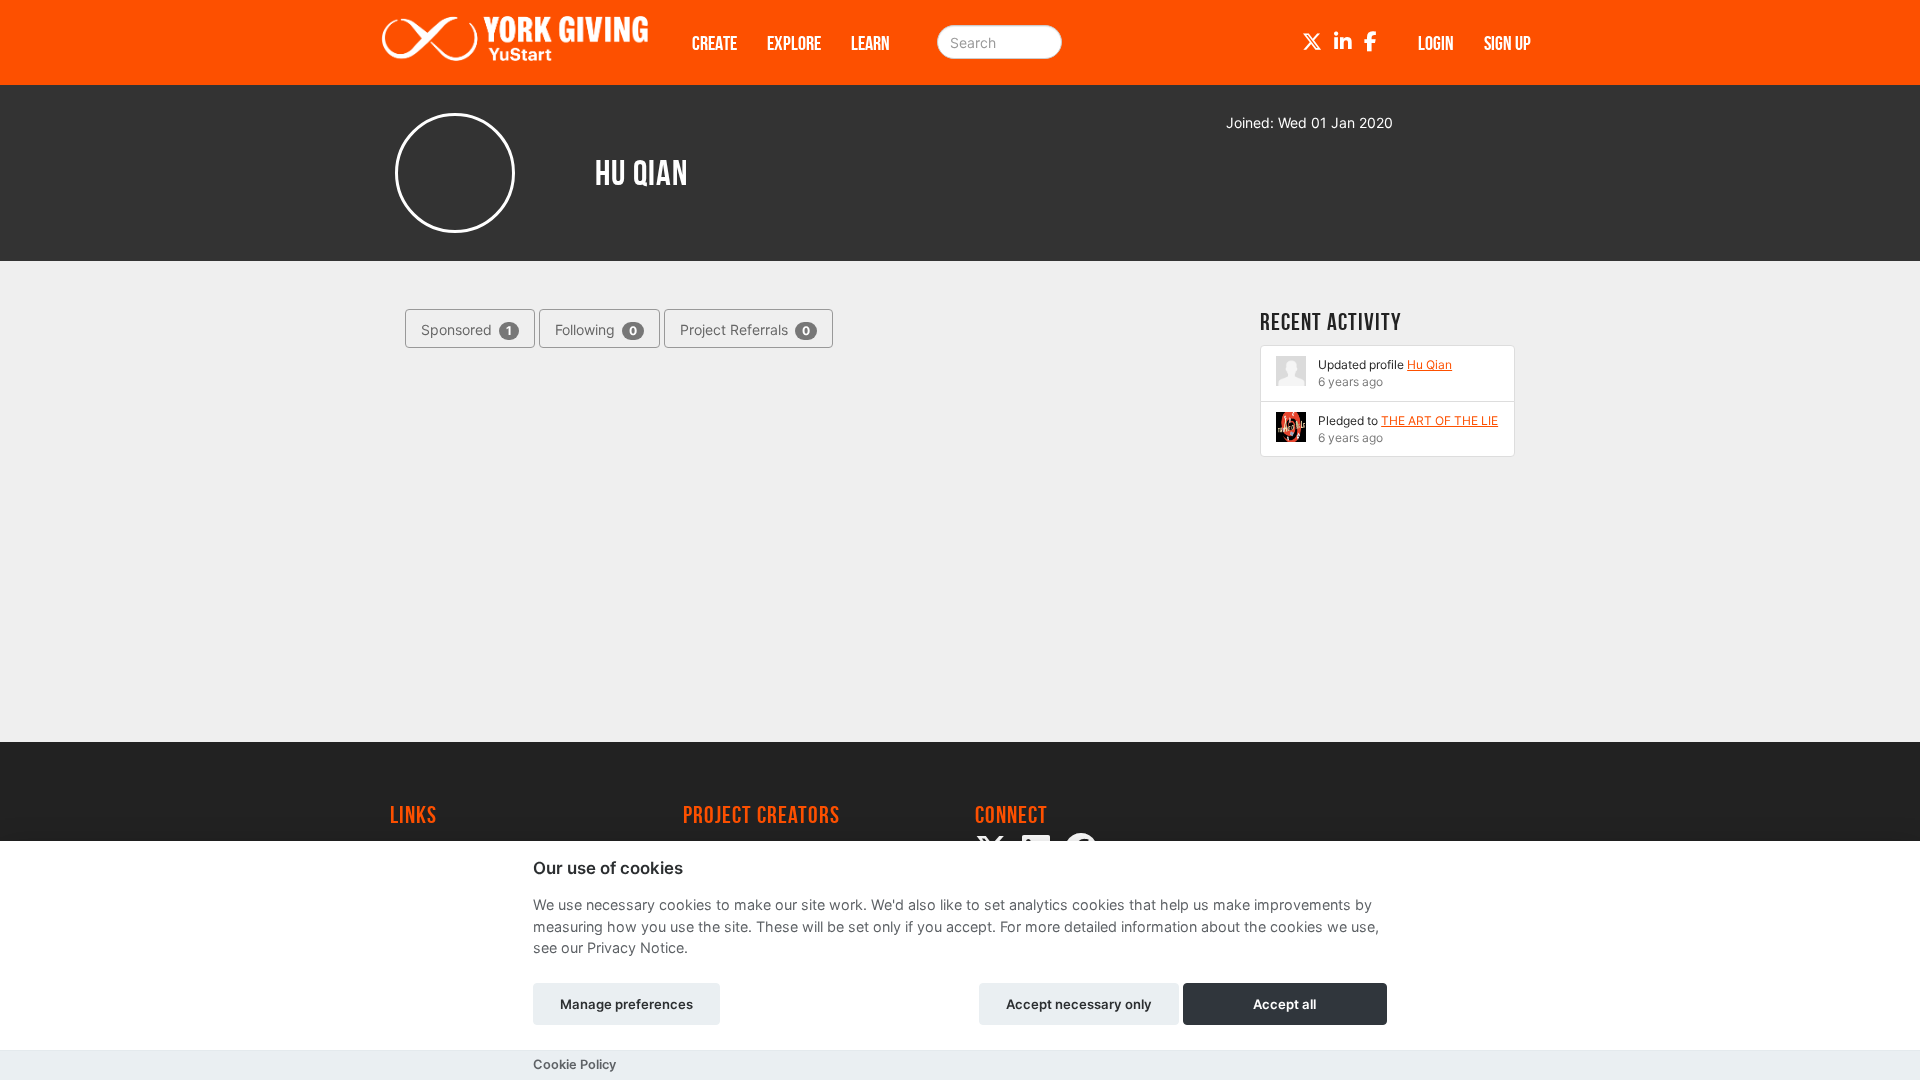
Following (596, 329)
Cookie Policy (574, 1064)
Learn (870, 43)
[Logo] (515, 42)
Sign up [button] (1507, 43)
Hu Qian (1429, 364)
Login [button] (1436, 43)
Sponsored (466, 329)
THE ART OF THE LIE (1439, 420)
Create (714, 43)
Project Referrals (745, 329)
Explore (794, 43)
